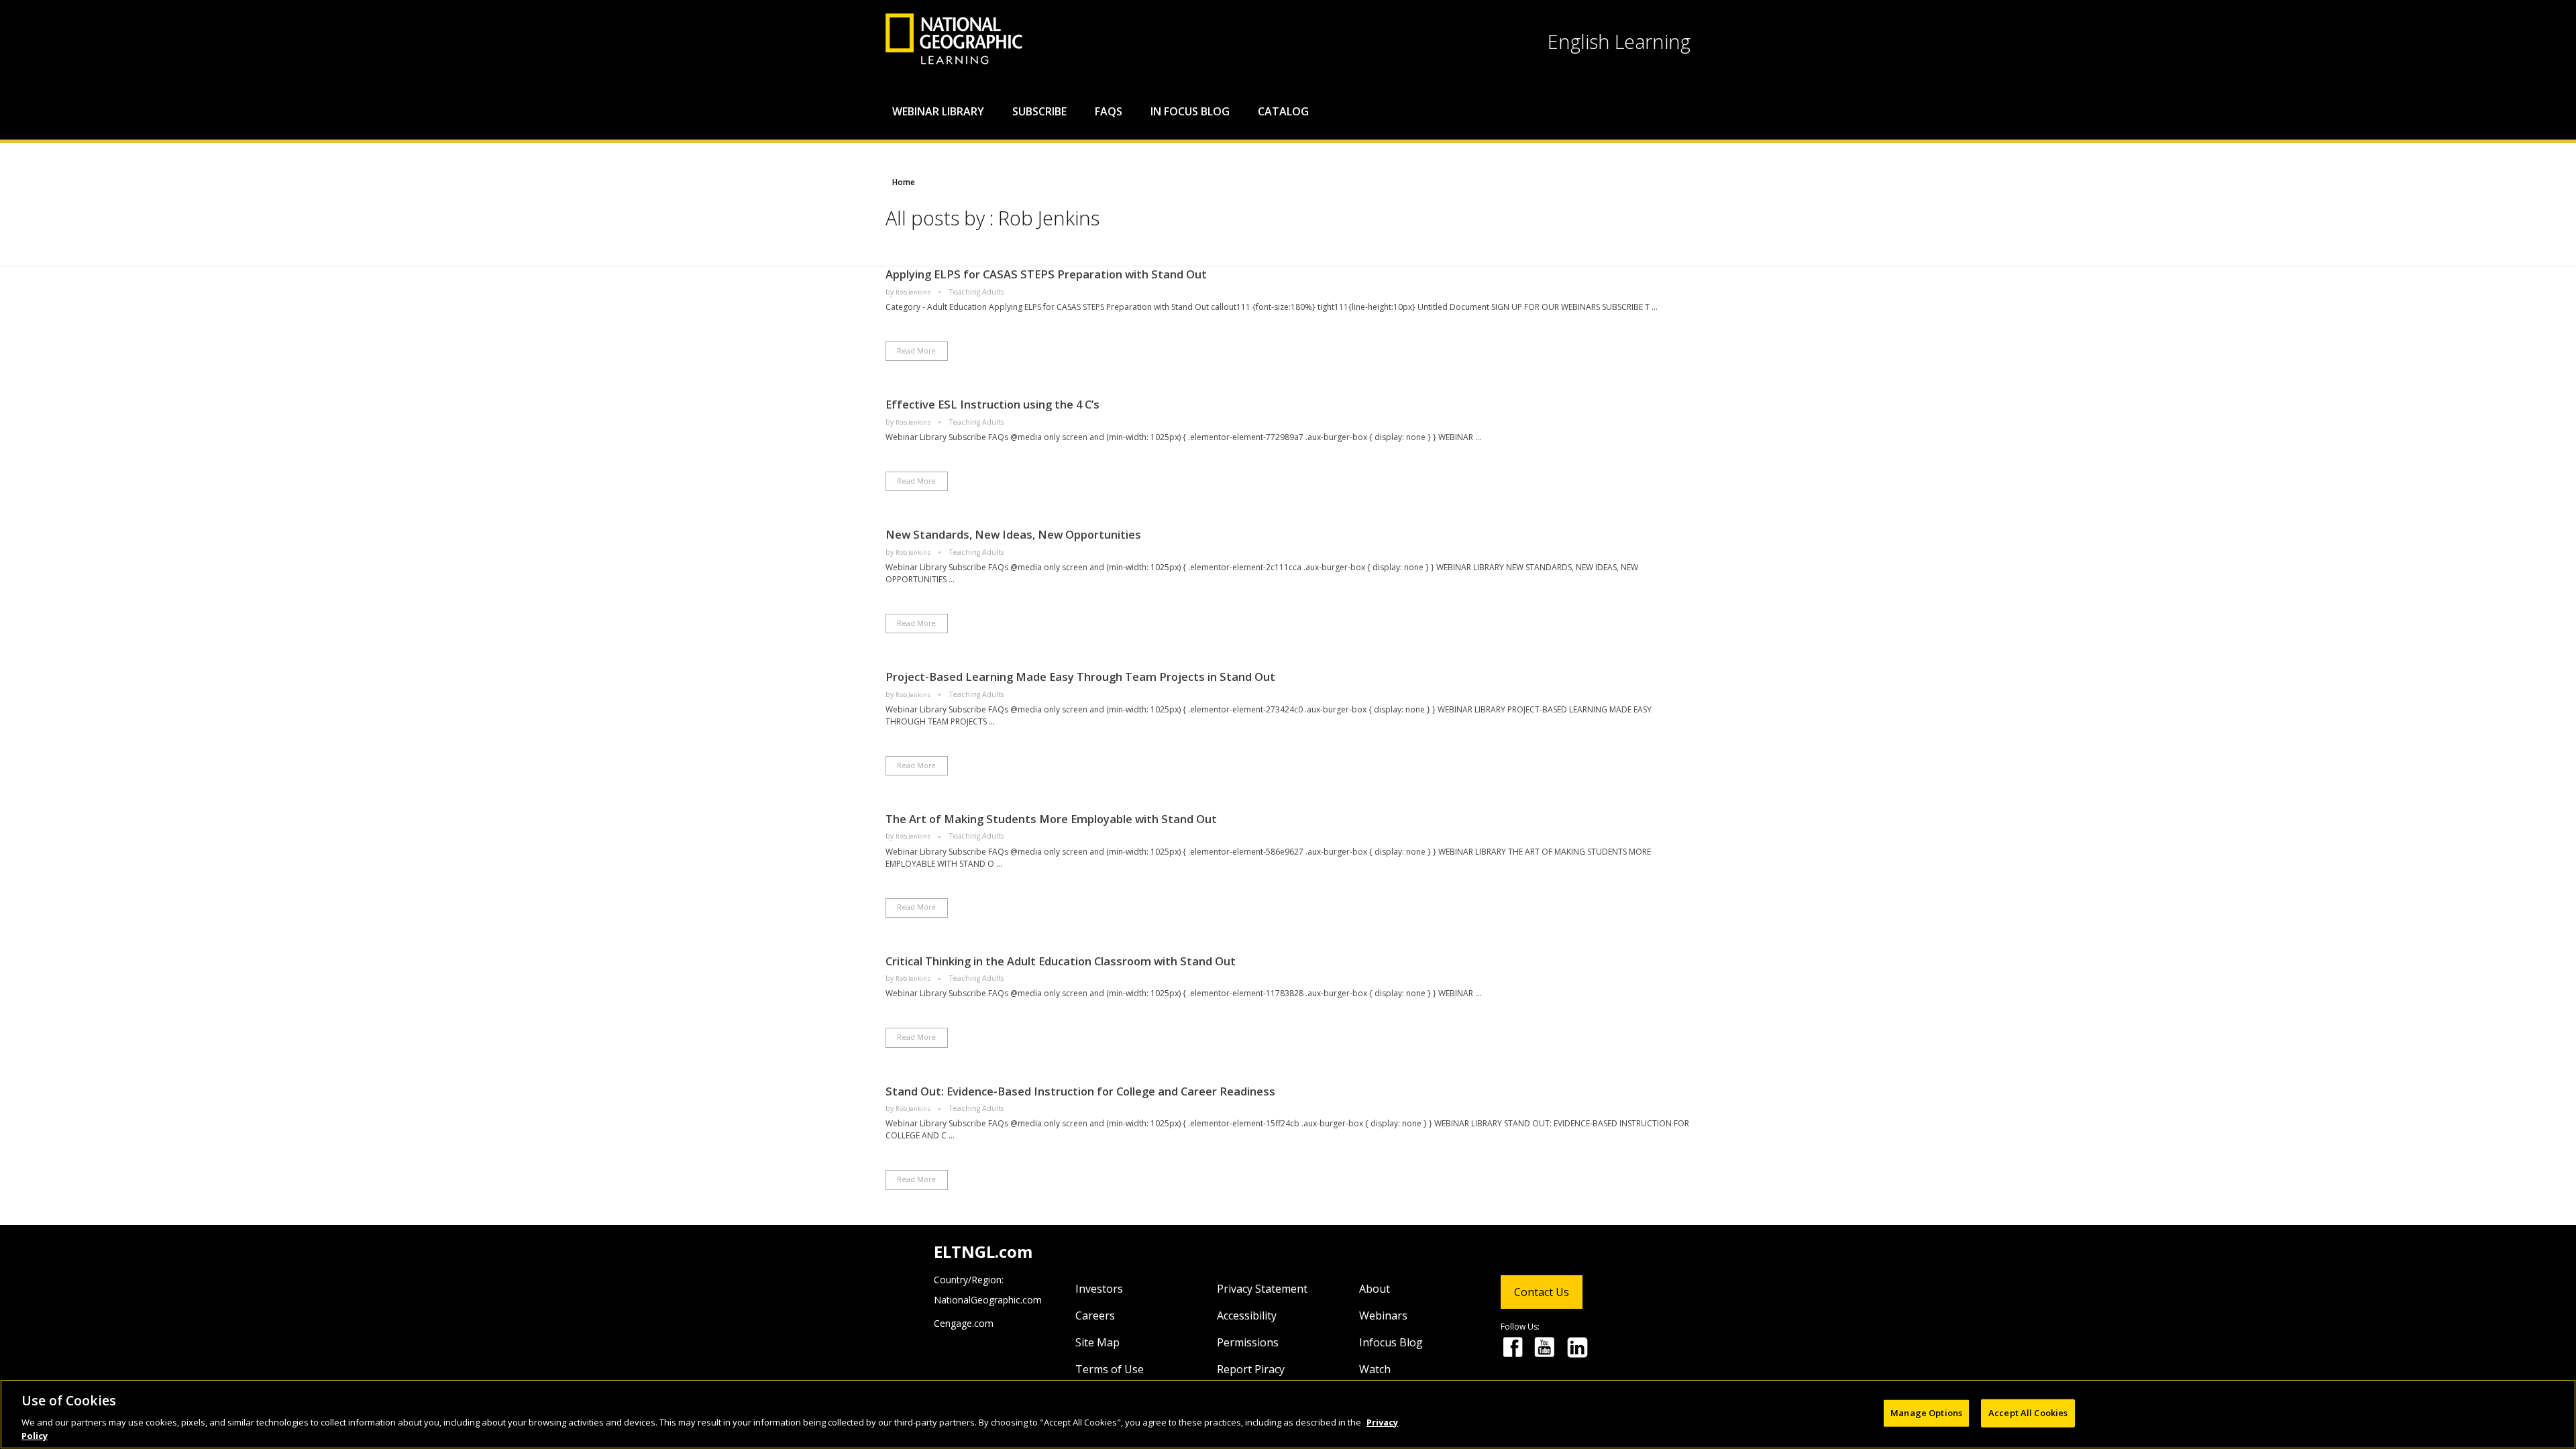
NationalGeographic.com (988, 1300)
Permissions (1248, 1342)
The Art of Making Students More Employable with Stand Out (1051, 819)
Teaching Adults (976, 292)
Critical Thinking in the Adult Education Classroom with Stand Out (1061, 961)
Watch (1375, 1369)
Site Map (1097, 1342)
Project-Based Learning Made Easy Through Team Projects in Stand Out (1080, 677)
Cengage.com (964, 1323)
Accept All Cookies (2028, 1413)
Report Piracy (1251, 1369)
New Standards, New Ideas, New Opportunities (1013, 534)
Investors (1099, 1289)
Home (904, 182)
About (1375, 1289)
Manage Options (1926, 1413)
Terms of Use (1110, 1369)
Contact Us (1542, 1292)
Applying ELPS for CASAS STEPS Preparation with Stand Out (1046, 274)
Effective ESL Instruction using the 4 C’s (992, 404)
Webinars (1383, 1316)
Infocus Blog (1391, 1342)
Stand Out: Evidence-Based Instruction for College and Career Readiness (1080, 1091)
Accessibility (1247, 1316)
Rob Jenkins (914, 292)
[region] (1288, 1414)
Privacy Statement (1262, 1289)
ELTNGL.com (983, 1251)
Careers (1095, 1316)
